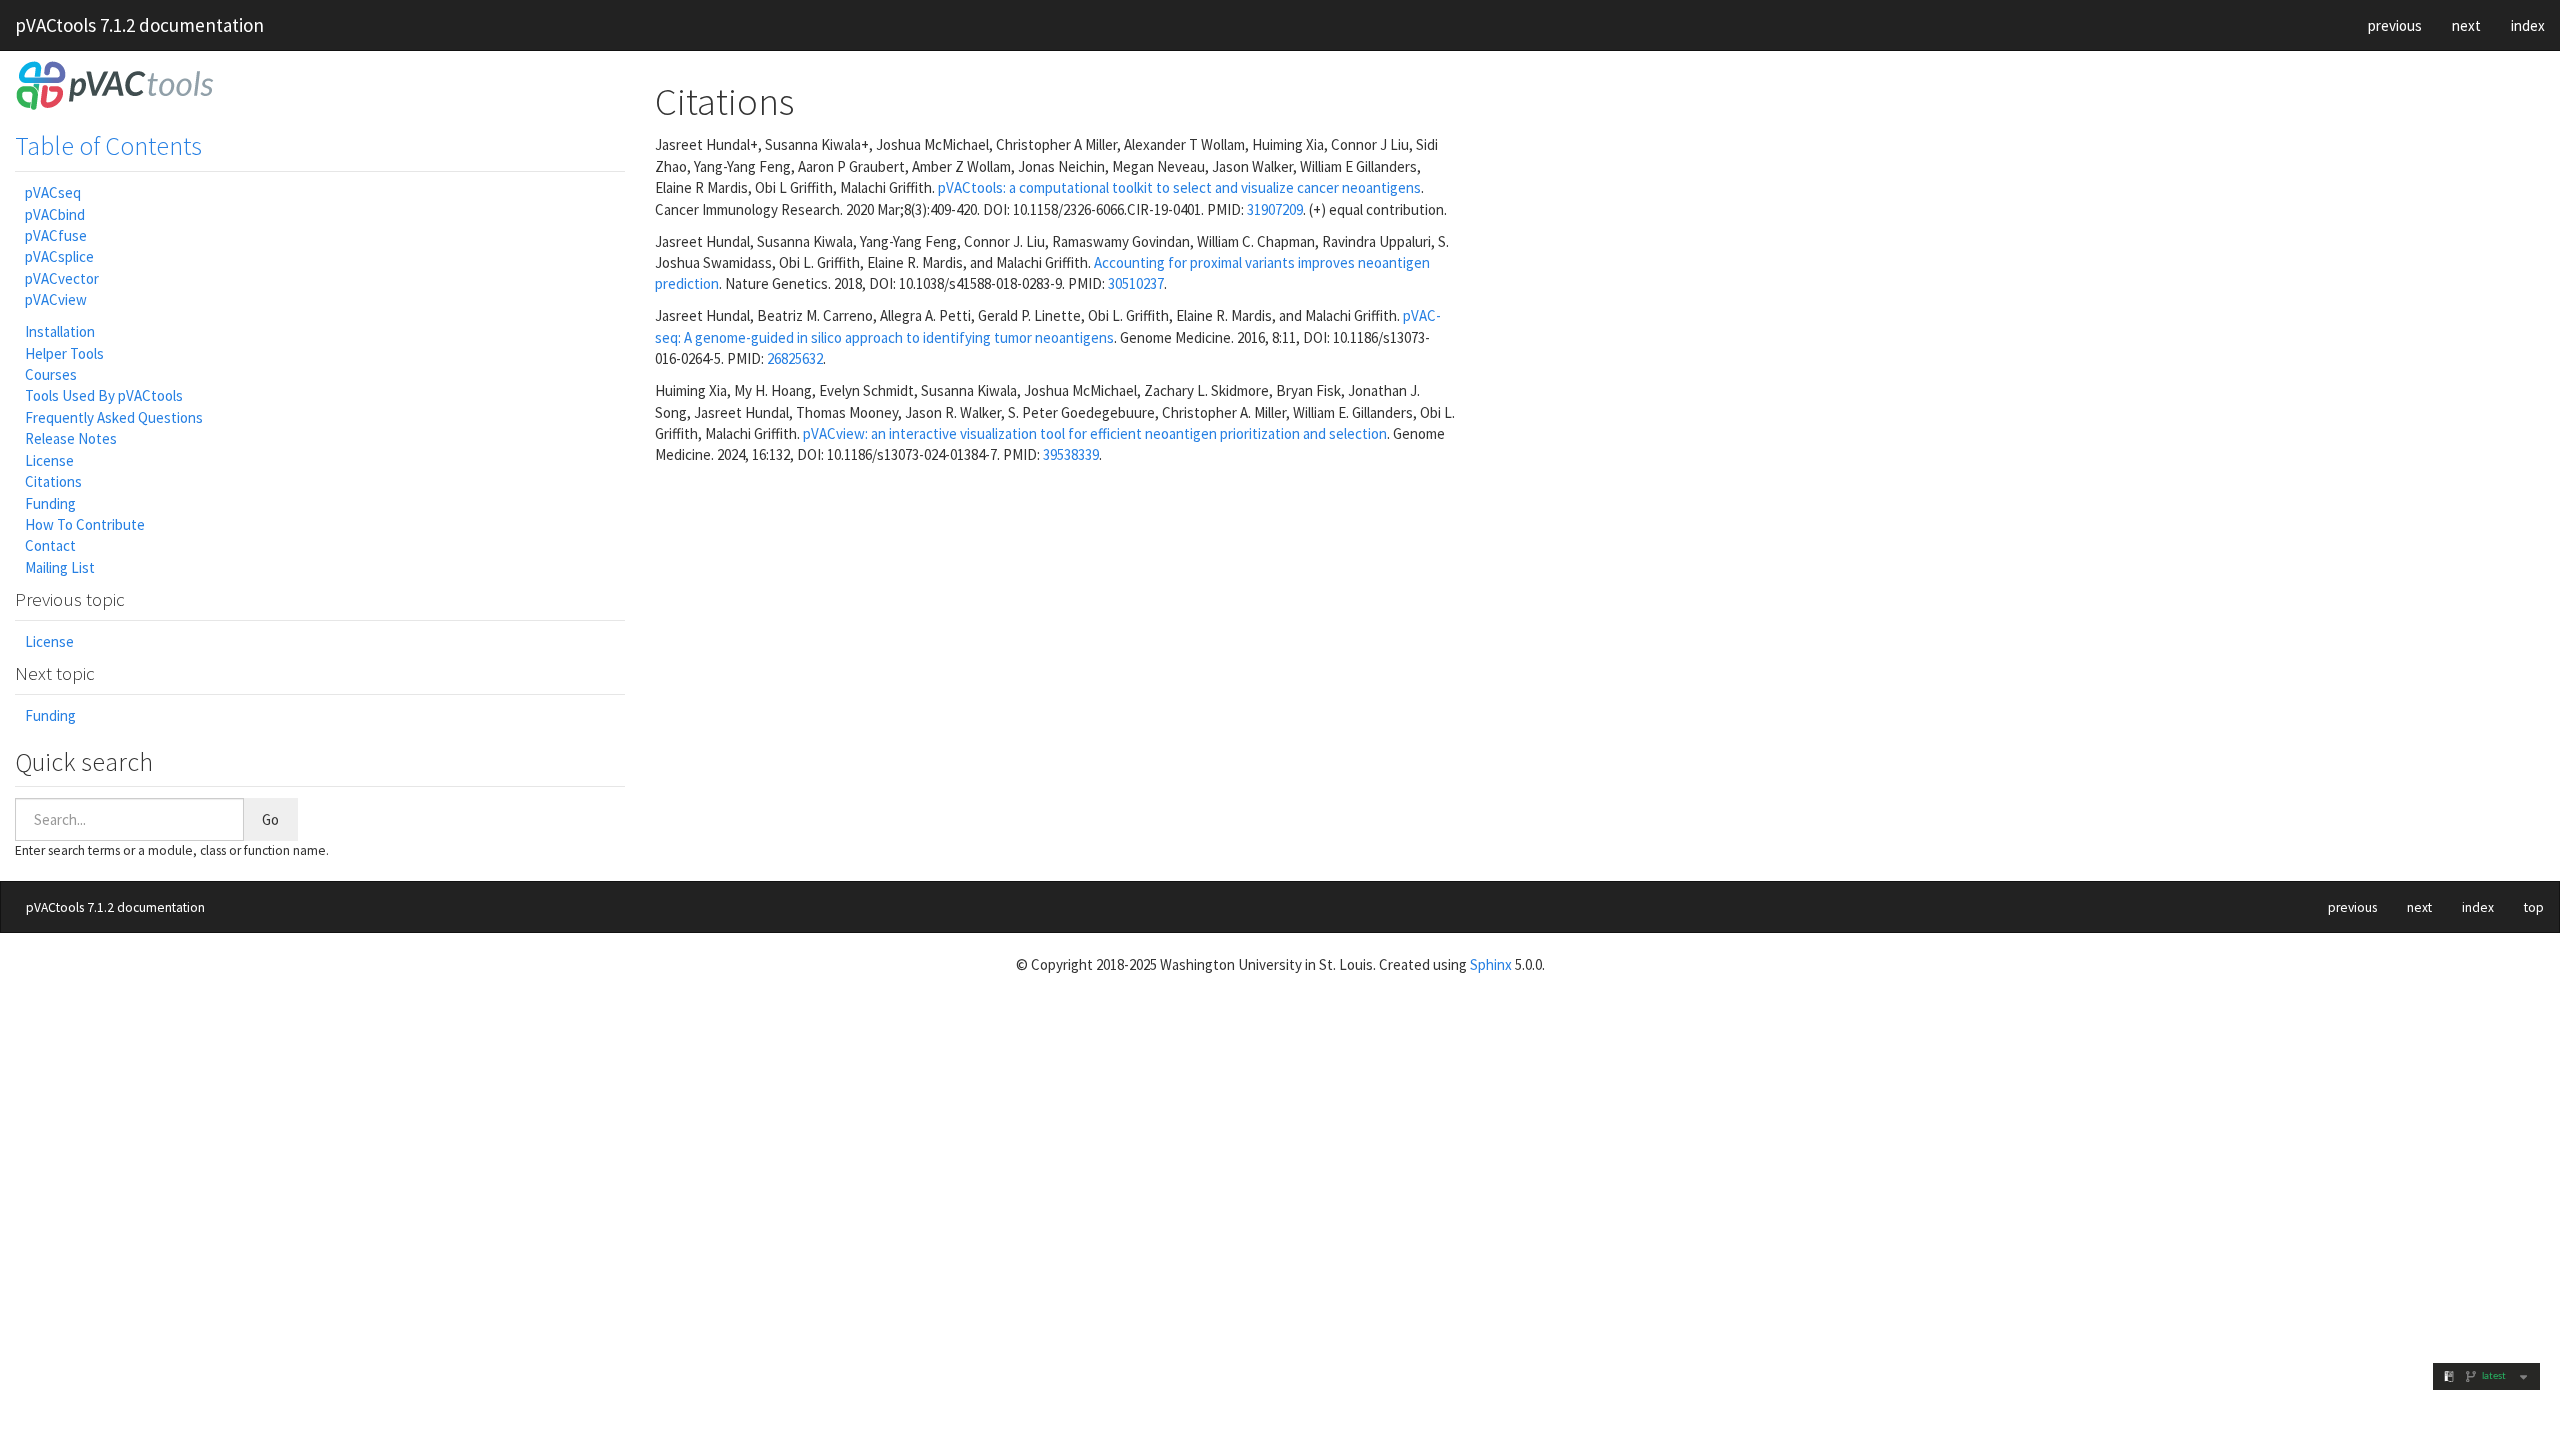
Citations (53, 481)
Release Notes (71, 438)
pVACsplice (59, 256)
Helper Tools (64, 353)
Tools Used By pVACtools (104, 395)
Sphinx (1491, 964)
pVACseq (53, 192)
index (2528, 25)
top (2534, 907)
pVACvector (62, 278)
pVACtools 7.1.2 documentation (139, 25)
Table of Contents (108, 145)
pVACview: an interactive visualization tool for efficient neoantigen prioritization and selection (1095, 433)
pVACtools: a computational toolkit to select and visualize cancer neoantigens (1179, 187)
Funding (50, 503)
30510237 (1136, 283)
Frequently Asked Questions (114, 417)
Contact (50, 545)
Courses (51, 374)
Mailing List (60, 567)
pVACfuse (56, 235)
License (49, 460)
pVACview (56, 299)
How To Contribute (85, 524)
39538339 (1071, 454)
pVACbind (55, 214)
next (2466, 25)
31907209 (1275, 209)
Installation (60, 331)
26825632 (795, 358)
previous (2395, 25)
